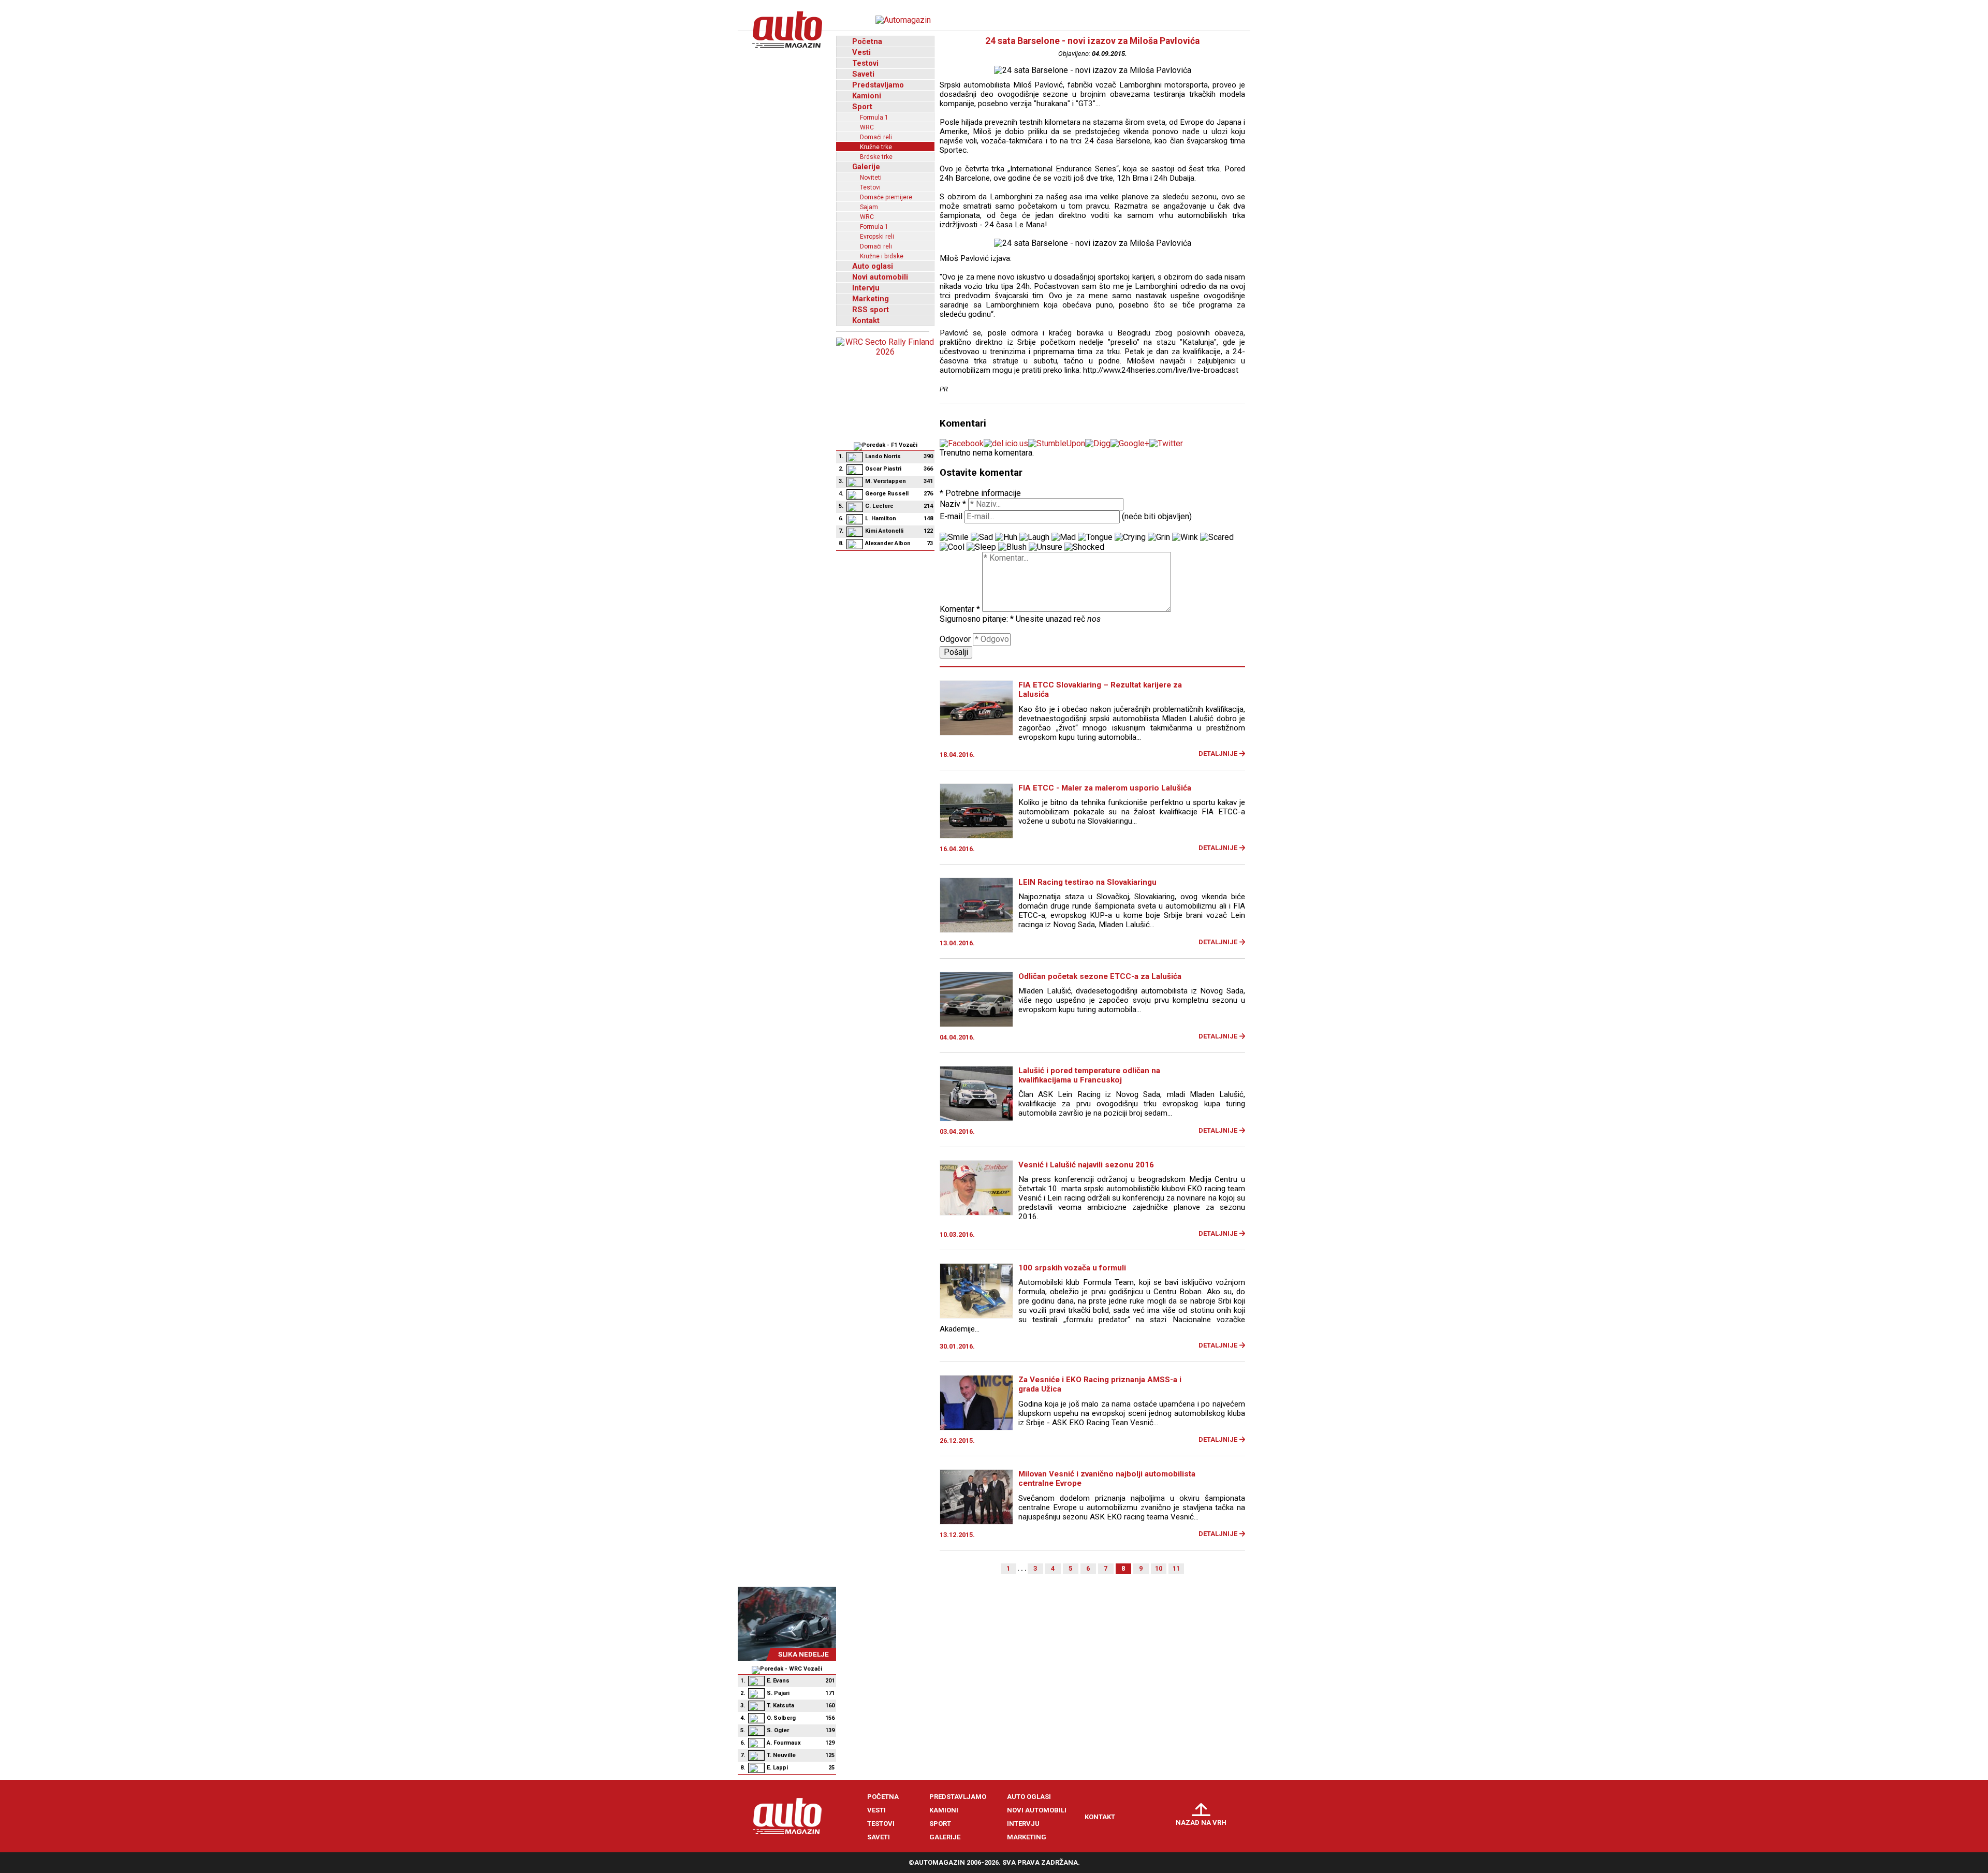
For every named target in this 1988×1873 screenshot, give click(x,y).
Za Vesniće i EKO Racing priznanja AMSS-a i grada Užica (1100, 1384)
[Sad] (982, 537)
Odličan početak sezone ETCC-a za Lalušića (1100, 976)
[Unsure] (1046, 547)
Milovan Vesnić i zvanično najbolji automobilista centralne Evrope (1107, 1479)
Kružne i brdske (882, 256)
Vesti (861, 52)
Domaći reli (876, 137)
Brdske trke (876, 157)
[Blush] (1012, 547)
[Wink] (1185, 537)
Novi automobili (880, 277)
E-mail (951, 516)
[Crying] (1130, 537)
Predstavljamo (878, 85)
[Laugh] (1034, 537)
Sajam (869, 207)
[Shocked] (1084, 547)
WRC (867, 127)
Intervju (866, 288)
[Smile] (954, 537)
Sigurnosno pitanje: (977, 619)
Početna (867, 41)
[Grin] (1159, 537)
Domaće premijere (886, 197)
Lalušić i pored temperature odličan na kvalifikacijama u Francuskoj (1089, 1075)
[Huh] (1006, 537)
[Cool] (952, 547)
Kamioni (867, 96)
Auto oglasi (873, 266)
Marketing (871, 299)
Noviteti (871, 178)
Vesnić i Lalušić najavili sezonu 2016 (1086, 1165)
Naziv (953, 504)
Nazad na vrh (1201, 1823)
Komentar (960, 609)
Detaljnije (1218, 753)
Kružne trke (876, 147)
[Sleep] (981, 547)
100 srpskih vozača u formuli (1072, 1268)
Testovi (865, 63)
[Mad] (1064, 537)
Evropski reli (877, 237)
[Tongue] (1095, 537)
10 (1159, 1568)
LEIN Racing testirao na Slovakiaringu (1087, 882)
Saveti (863, 74)
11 (1176, 1568)
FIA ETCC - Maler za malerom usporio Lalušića (1105, 788)
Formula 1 (874, 118)
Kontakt (866, 320)
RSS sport (871, 310)
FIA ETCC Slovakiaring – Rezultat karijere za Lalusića (1100, 690)
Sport (862, 107)
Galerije (866, 167)
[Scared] (1217, 537)
